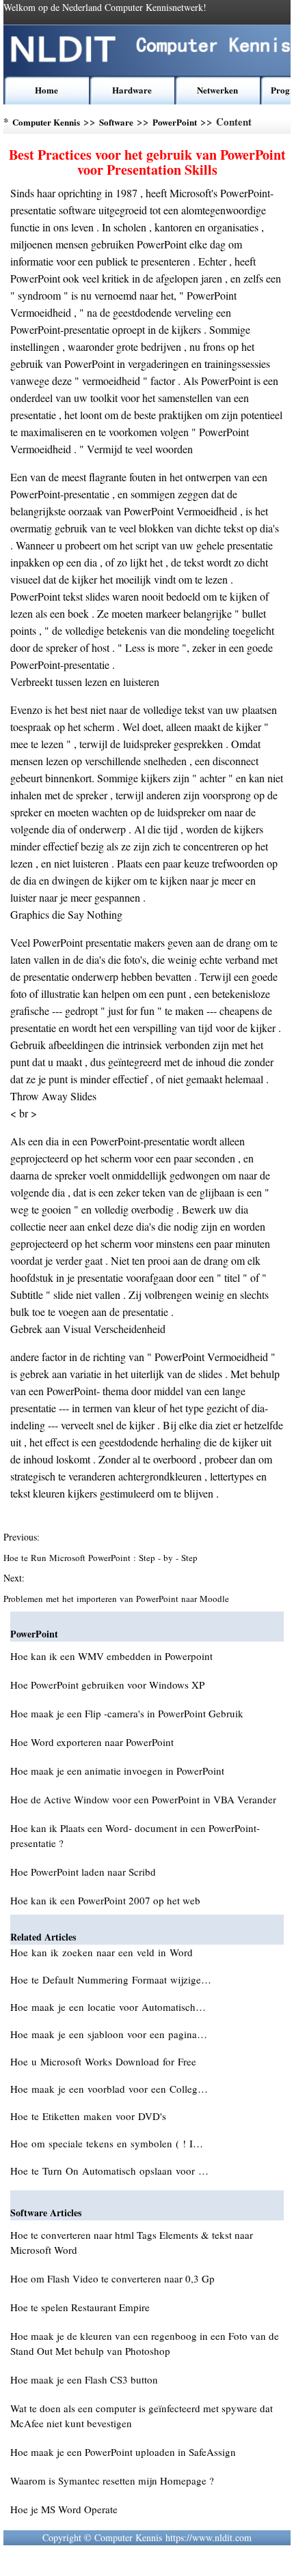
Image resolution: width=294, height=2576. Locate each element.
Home (46, 90)
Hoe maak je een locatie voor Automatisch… (108, 2007)
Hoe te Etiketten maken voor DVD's (90, 2116)
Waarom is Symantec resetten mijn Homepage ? (112, 2480)
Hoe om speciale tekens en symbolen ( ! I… (107, 2143)
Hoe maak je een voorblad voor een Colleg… (109, 2089)
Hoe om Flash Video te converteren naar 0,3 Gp (112, 2278)
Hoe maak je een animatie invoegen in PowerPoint (117, 1771)
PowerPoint (175, 122)
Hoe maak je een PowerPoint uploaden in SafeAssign (123, 2452)
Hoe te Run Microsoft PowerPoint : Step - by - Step (102, 1558)
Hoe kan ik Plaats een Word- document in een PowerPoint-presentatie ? (135, 1835)
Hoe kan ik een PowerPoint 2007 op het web (105, 1900)
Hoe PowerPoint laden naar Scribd (83, 1872)
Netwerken (217, 90)
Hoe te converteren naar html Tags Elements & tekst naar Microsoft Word (132, 2242)
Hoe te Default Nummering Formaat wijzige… (111, 1979)
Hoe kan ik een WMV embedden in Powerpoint (111, 1656)
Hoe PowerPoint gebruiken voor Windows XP (107, 1685)
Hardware (132, 90)
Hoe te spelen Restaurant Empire (80, 2307)
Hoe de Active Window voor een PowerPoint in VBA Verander (143, 1799)
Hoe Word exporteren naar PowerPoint (92, 1742)
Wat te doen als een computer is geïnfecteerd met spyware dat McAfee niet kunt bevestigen (142, 2416)
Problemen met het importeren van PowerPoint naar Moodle (118, 1599)
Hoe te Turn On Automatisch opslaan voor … (109, 2171)
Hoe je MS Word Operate (64, 2509)
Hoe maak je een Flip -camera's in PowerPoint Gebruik (127, 1713)
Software (116, 122)
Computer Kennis (46, 122)
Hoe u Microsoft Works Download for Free (105, 2061)
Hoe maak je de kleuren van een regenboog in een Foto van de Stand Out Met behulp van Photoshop (145, 2343)
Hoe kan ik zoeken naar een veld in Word (103, 1952)
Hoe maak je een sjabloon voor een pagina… (109, 2034)
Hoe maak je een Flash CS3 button (84, 2379)
